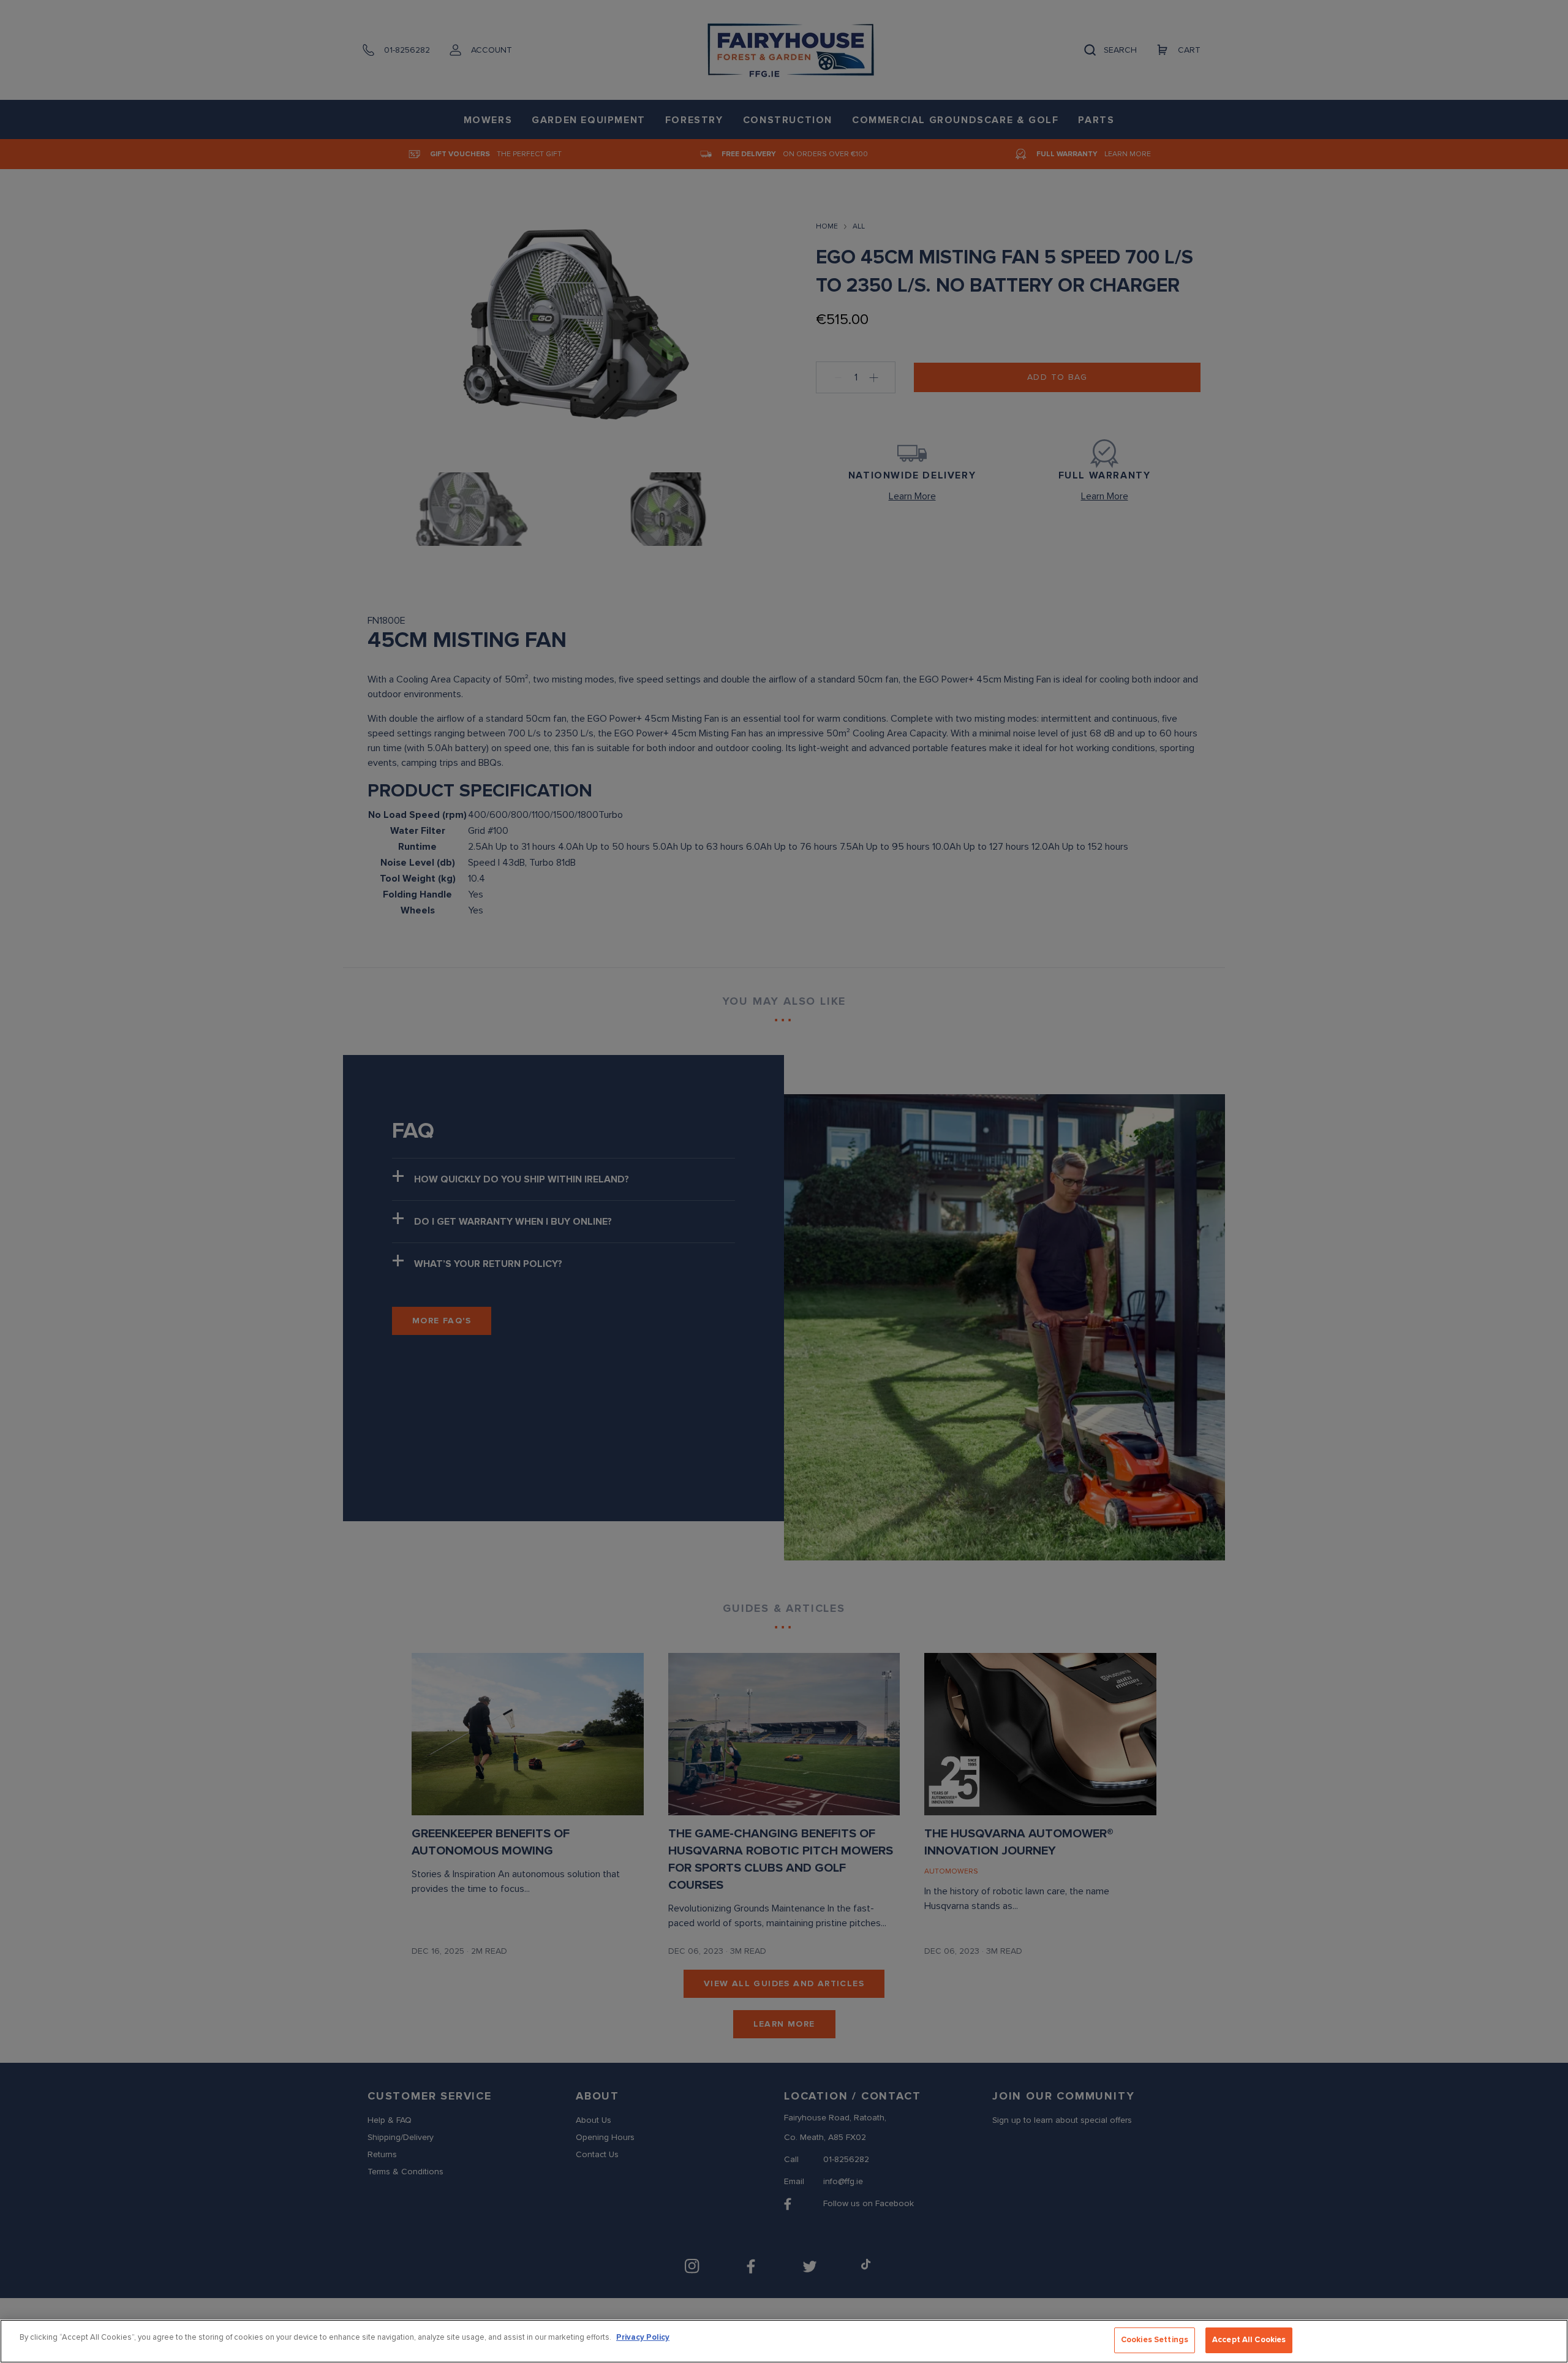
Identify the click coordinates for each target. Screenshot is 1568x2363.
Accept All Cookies (1249, 2340)
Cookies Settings (1155, 2340)
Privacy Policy (643, 2337)
